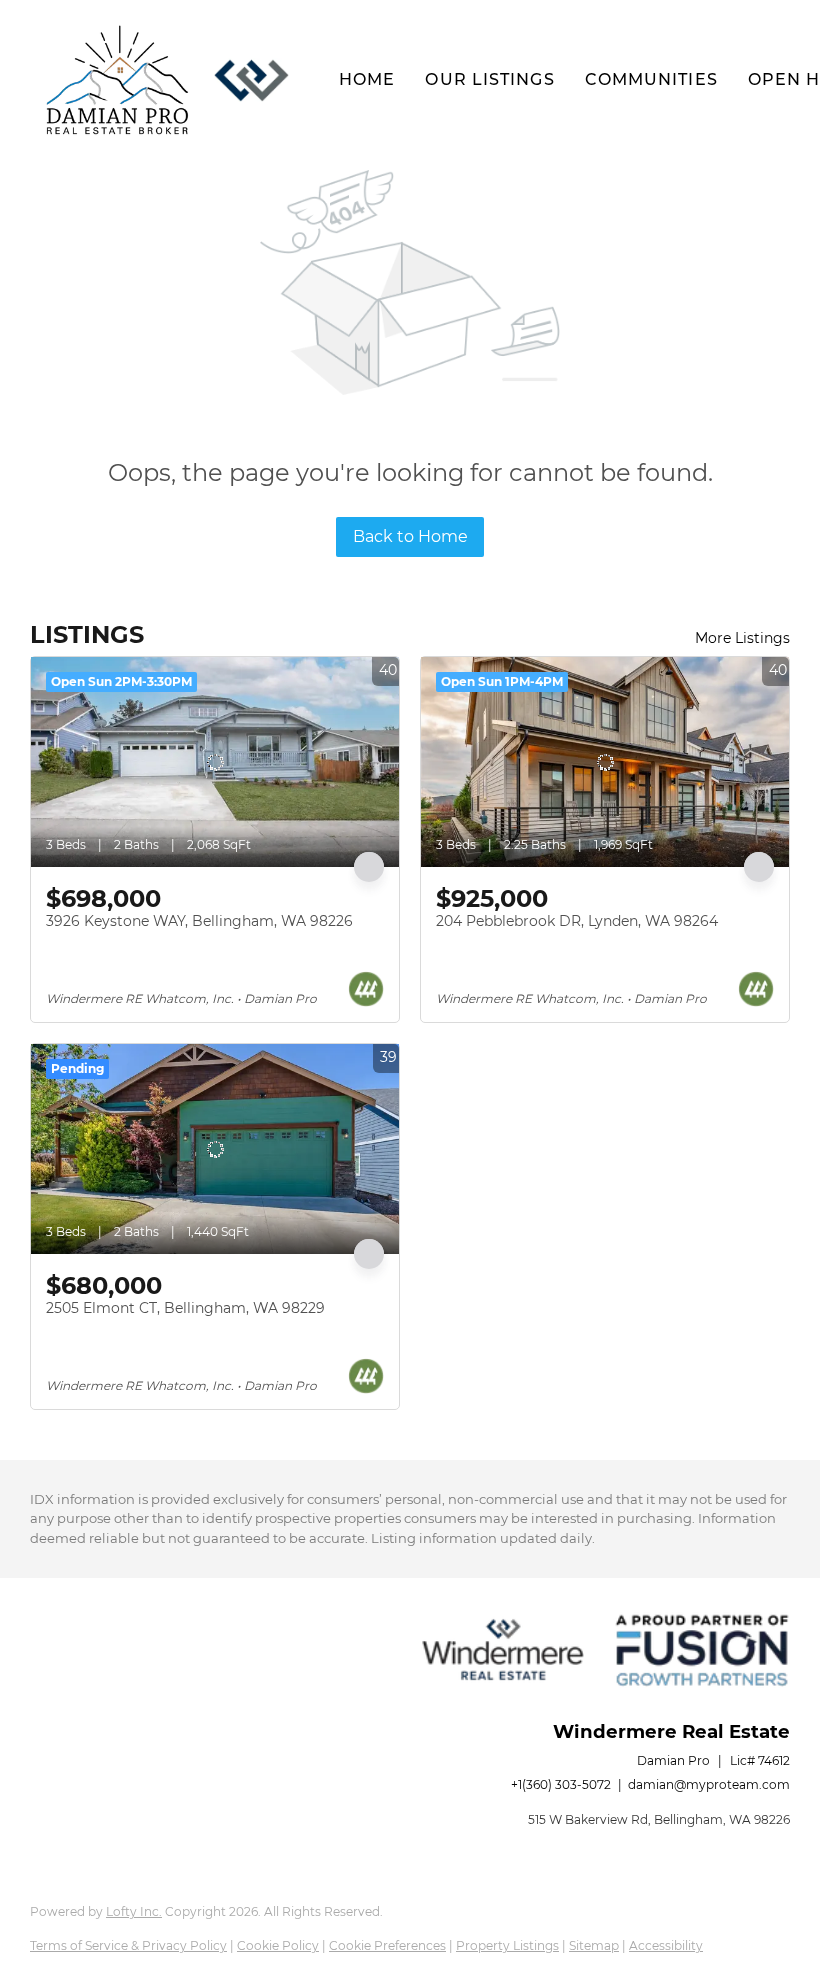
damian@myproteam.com (709, 1784)
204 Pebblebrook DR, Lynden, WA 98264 (577, 921)
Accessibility (666, 1945)
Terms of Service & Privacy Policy (128, 1945)
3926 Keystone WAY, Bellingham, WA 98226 (199, 921)
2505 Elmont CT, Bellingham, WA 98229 (185, 1308)
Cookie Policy (278, 1945)
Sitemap (594, 1945)
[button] (117, 80)
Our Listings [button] (489, 79)
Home (367, 79)
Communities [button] (651, 79)
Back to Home (410, 536)
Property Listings (507, 1945)
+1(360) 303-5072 (561, 1784)
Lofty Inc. (134, 1911)
